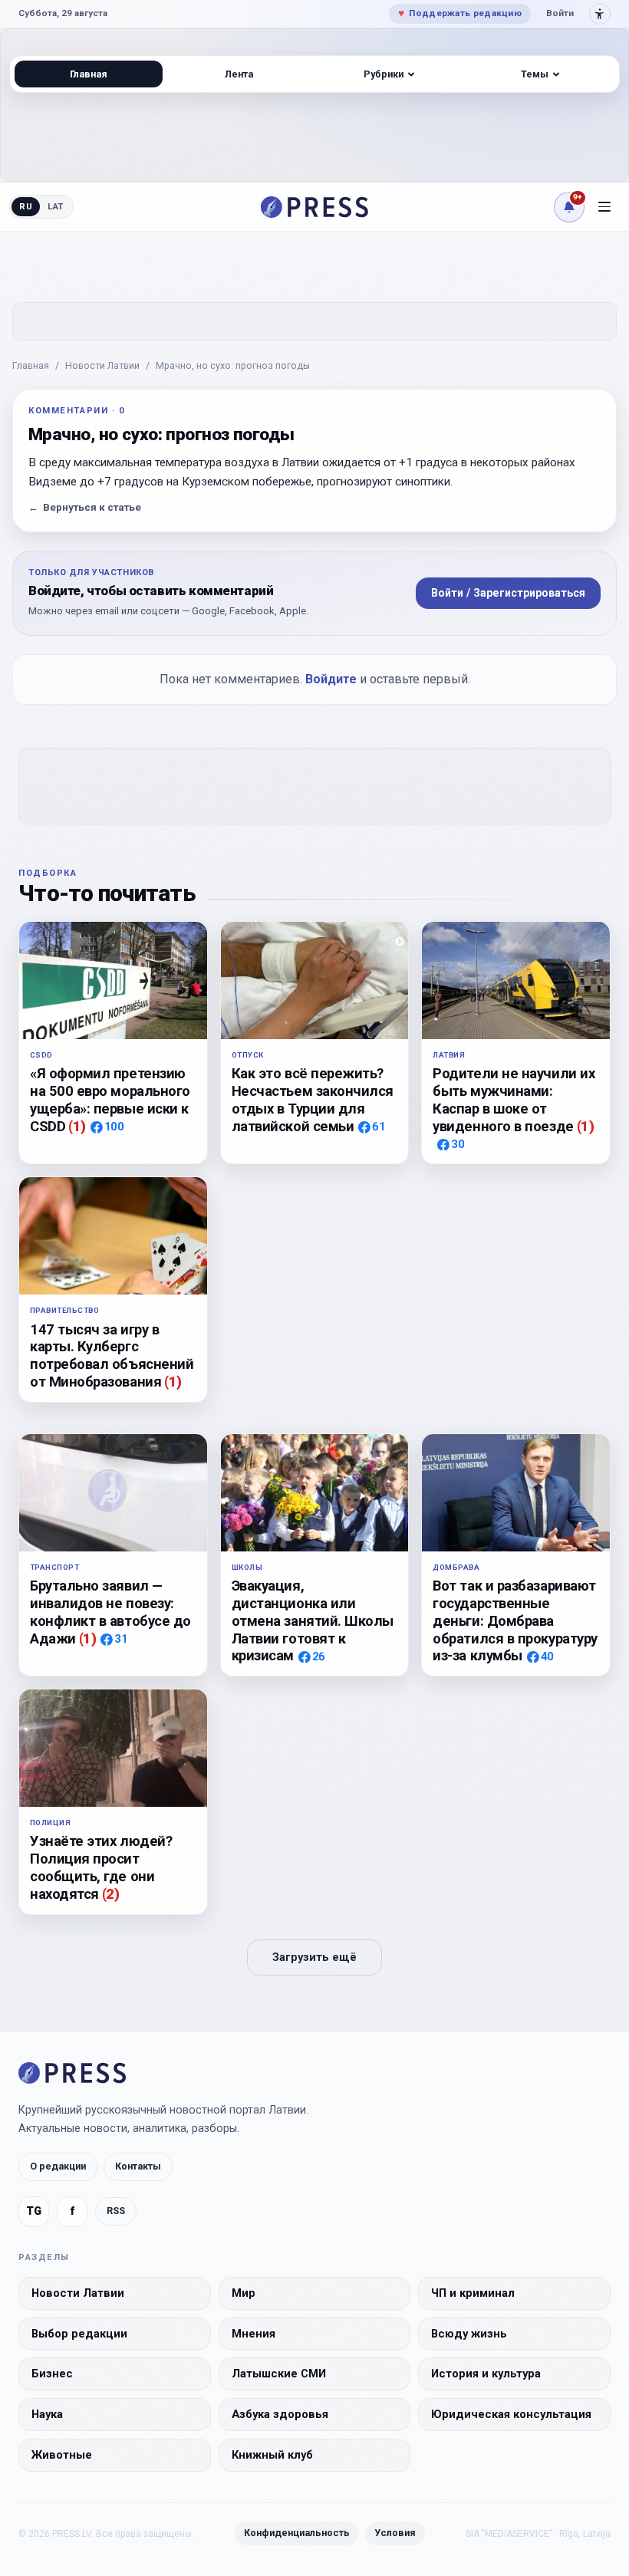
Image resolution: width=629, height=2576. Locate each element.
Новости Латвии (102, 365)
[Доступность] (600, 14)
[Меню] (604, 207)
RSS (116, 2211)
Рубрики (384, 74)
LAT (56, 206)
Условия (395, 2533)
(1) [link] (77, 1126)
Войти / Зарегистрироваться (508, 593)
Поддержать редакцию (460, 13)
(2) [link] (111, 1894)
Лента (239, 74)
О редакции (58, 2166)
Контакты (138, 2166)
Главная (31, 365)
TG (34, 2211)
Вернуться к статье (85, 507)
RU (26, 206)
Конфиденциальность (297, 2533)
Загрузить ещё (314, 1957)
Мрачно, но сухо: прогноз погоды (233, 365)
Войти (560, 13)
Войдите (331, 679)
